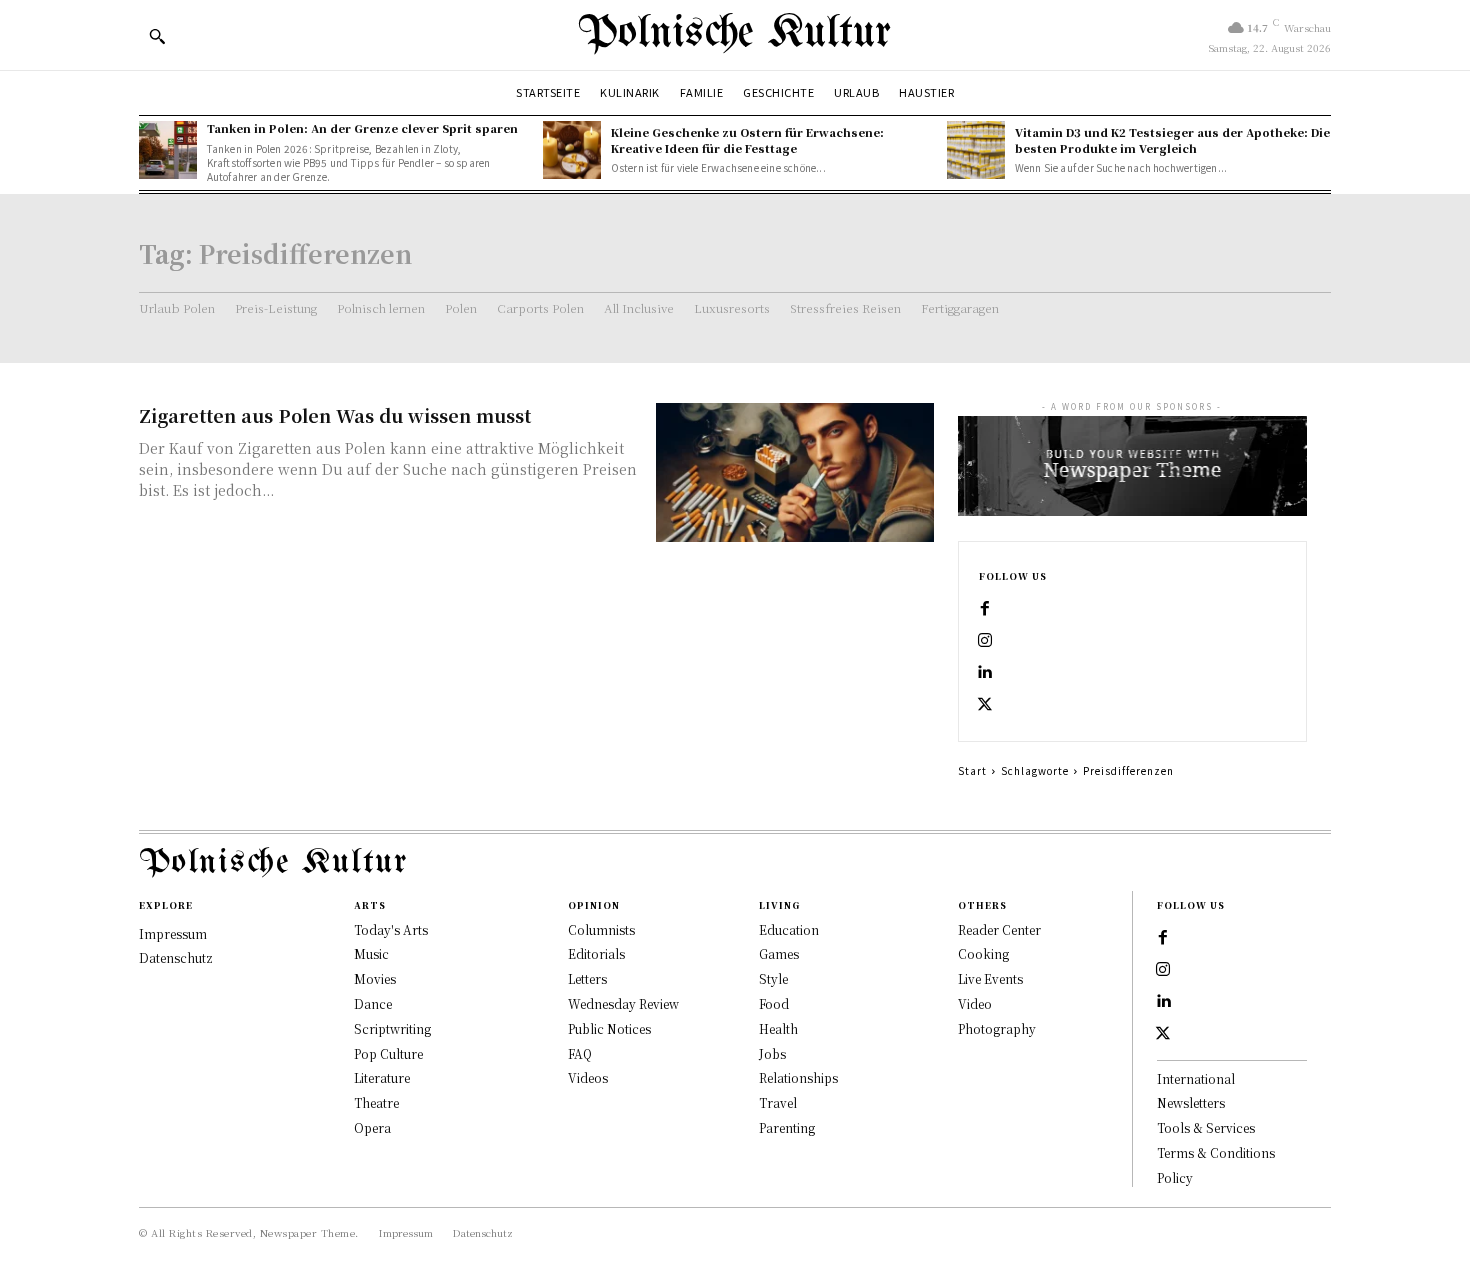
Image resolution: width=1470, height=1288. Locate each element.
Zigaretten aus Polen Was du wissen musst (335, 415)
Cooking (983, 953)
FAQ (580, 1053)
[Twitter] (985, 705)
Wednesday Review (623, 1003)
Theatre (376, 1102)
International (1196, 1078)
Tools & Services (1206, 1127)
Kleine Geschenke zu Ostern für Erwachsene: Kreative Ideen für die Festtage (747, 139)
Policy (1175, 1177)
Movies (375, 978)
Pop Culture (388, 1053)
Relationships (798, 1077)
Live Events (990, 978)
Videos (588, 1077)
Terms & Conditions (1216, 1152)
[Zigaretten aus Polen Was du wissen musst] (795, 472)
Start (972, 770)
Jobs (772, 1053)
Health (778, 1028)
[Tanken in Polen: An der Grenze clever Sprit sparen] (168, 150)
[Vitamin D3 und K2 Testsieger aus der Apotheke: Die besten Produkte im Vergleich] (976, 150)
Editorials (596, 953)
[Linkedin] (985, 673)
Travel (778, 1102)
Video (975, 1003)
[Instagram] (985, 641)
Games (779, 953)
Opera (372, 1127)
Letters (587, 978)
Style (773, 978)
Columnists (601, 929)
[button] (157, 36)
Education (789, 929)
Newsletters (1191, 1102)
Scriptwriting (392, 1028)
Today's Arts (391, 929)
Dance (373, 1003)
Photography (997, 1028)
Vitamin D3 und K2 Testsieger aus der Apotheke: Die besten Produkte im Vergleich (1172, 139)
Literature (382, 1077)
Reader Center (999, 929)
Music (371, 953)
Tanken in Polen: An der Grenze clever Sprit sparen (362, 128)
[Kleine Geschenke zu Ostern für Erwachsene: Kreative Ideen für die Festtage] (572, 150)
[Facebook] (985, 609)
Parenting (787, 1127)
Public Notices (609, 1028)
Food (774, 1003)
